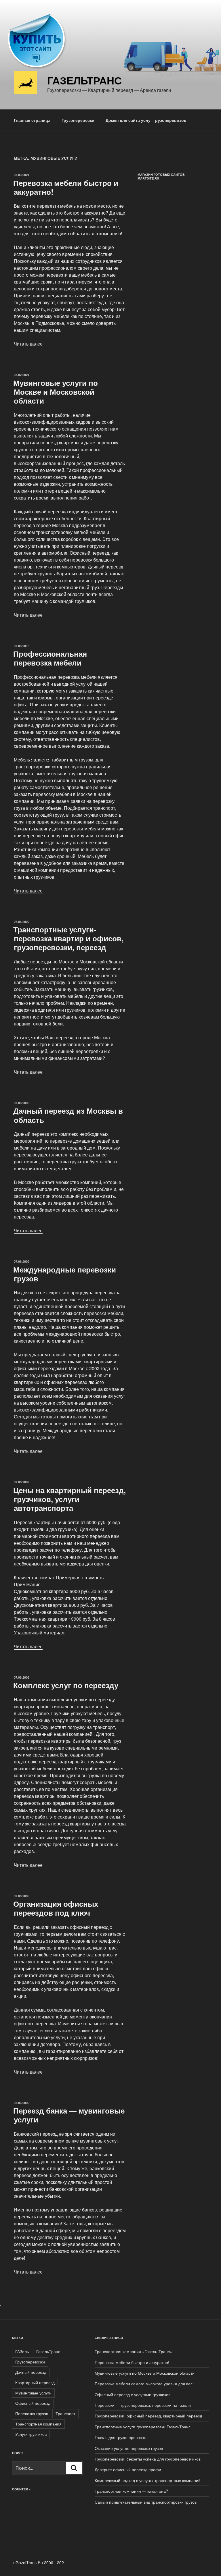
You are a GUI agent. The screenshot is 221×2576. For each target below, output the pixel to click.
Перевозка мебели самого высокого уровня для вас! (144, 2384)
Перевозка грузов (32, 2413)
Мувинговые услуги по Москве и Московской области (56, 392)
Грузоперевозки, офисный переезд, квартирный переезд (148, 2416)
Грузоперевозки (78, 120)
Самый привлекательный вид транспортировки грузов (146, 2502)
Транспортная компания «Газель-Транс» (133, 2351)
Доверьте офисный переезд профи (128, 2469)
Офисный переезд (33, 2403)
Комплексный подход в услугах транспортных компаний (148, 2480)
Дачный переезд (31, 2372)
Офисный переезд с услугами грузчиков (133, 2394)
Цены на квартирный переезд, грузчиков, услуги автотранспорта (69, 1499)
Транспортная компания (38, 2424)
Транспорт (65, 2413)
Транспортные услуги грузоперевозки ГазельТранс (143, 2427)
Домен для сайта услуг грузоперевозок (146, 120)
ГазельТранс (48, 2351)
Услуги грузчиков (31, 2434)
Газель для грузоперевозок (120, 2437)
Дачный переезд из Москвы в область (68, 1115)
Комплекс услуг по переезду (66, 1685)
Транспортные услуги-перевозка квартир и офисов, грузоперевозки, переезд (68, 938)
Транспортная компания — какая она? (131, 2491)
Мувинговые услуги (33, 2393)
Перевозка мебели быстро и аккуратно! (66, 187)
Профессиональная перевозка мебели (50, 658)
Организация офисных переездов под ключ (56, 1908)
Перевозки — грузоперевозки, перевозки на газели (143, 2405)
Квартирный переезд (35, 2382)
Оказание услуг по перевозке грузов (129, 2448)
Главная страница (32, 120)
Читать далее (28, 344)
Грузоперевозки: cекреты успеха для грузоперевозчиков (148, 2459)
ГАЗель (22, 2351)
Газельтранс (84, 80)
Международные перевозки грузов (65, 1274)
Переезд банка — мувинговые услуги (69, 2115)
